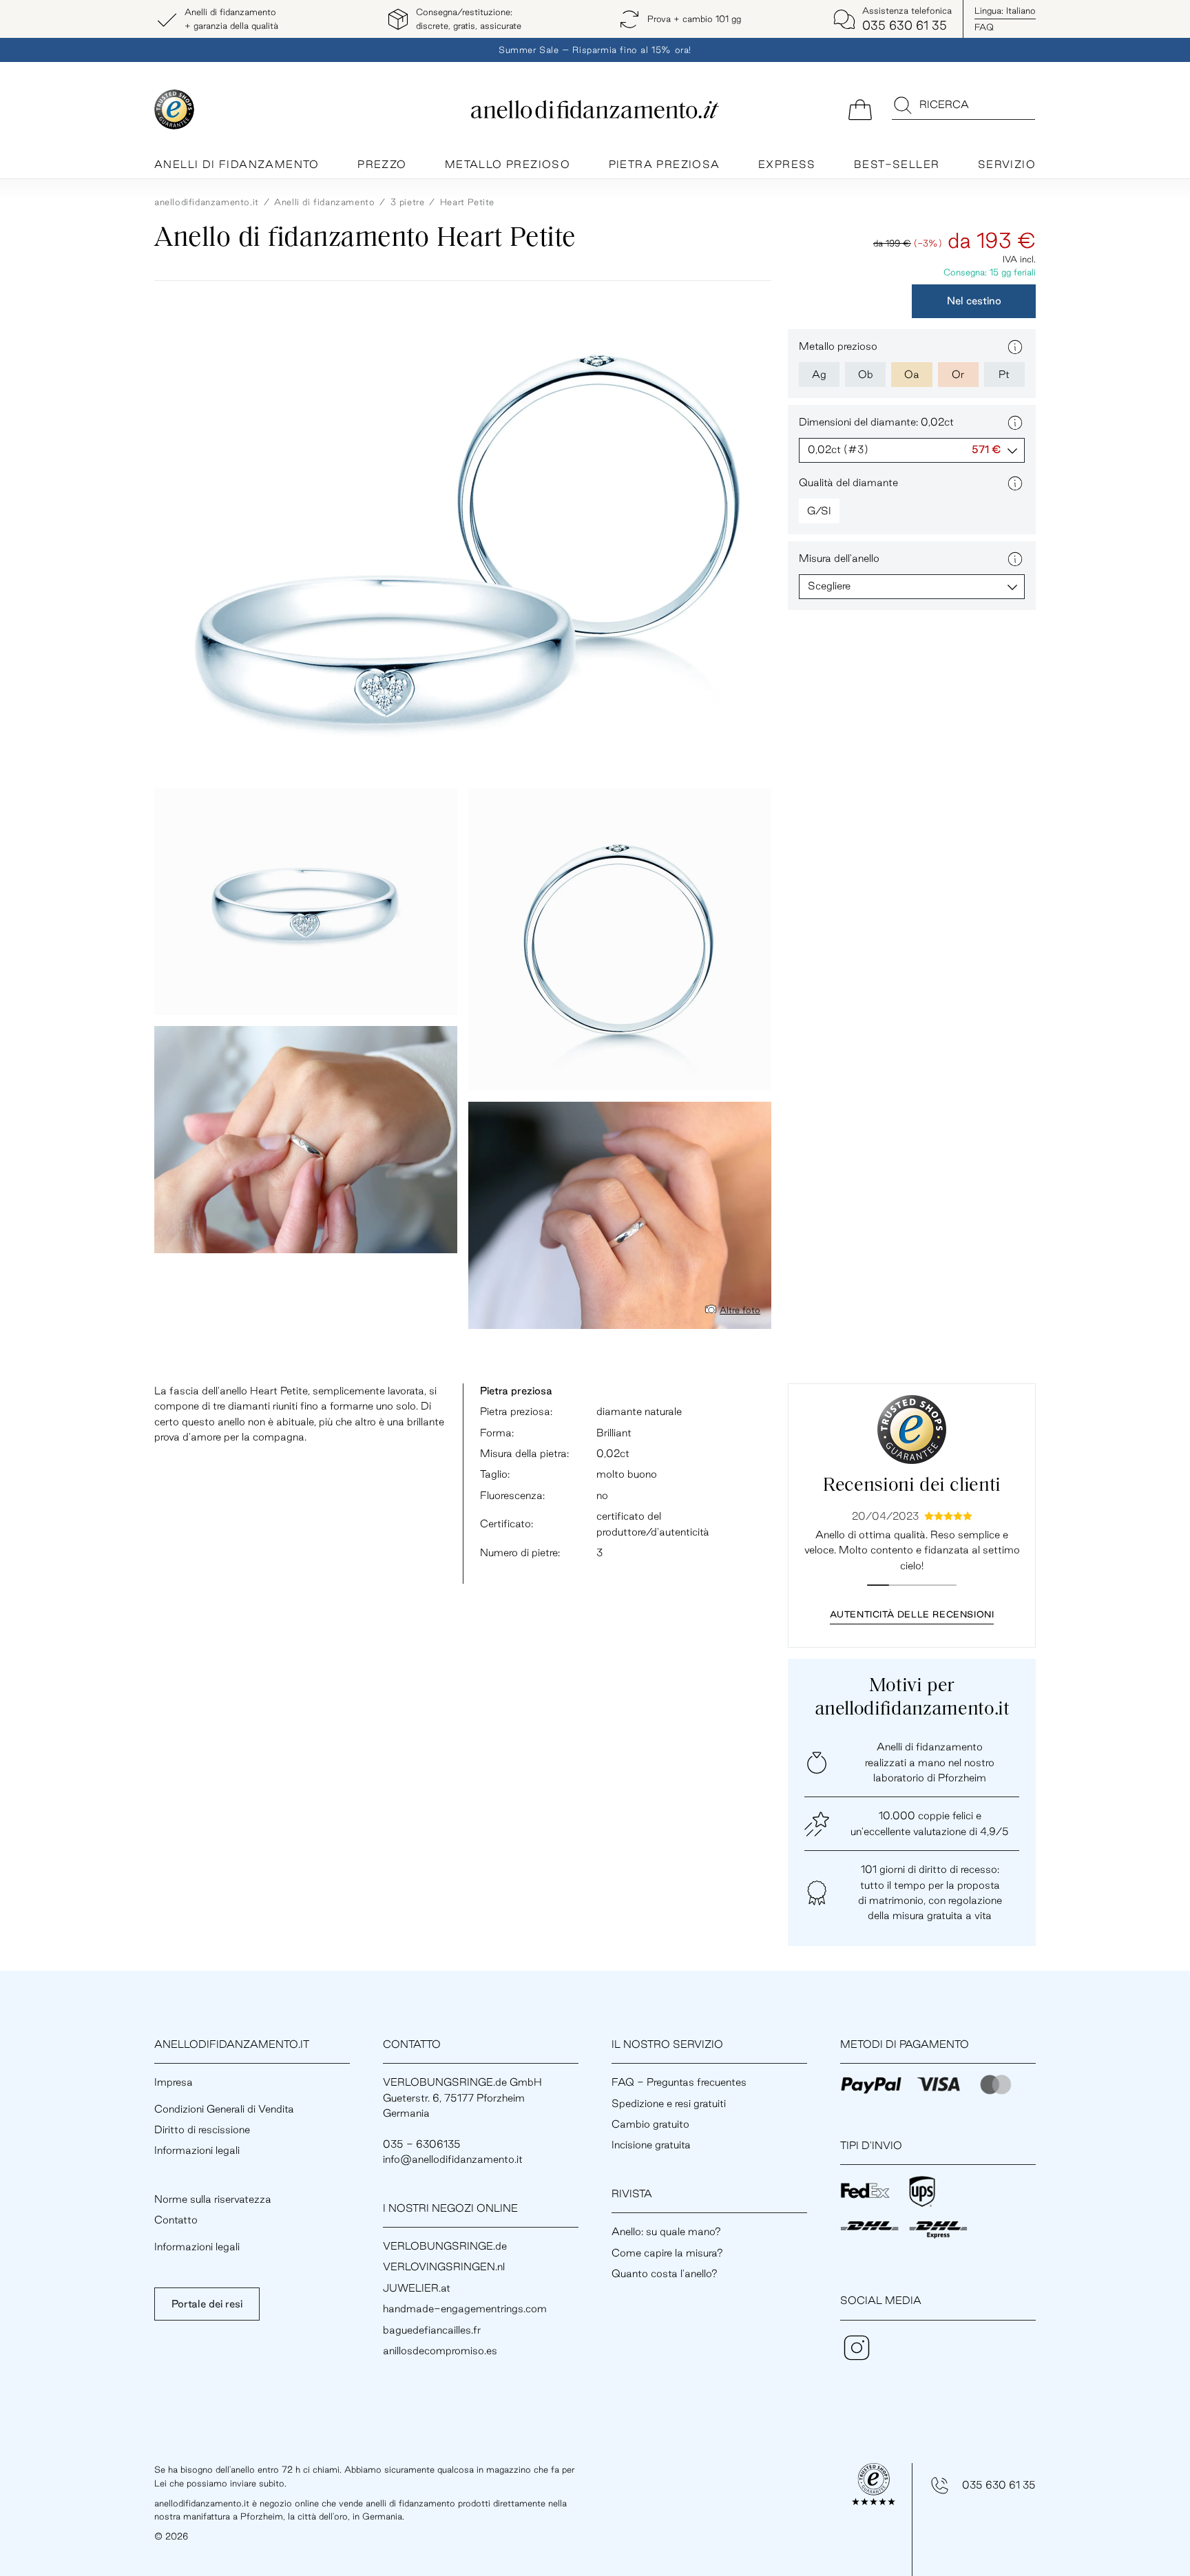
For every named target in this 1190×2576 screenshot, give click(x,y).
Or (958, 374)
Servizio (1007, 164)
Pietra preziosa (665, 164)
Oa (912, 374)
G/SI (819, 511)
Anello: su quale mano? (666, 2231)
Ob (866, 374)
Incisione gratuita (651, 2145)
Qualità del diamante (848, 482)
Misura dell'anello (839, 558)
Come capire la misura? (667, 2253)
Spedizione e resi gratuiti (669, 2103)
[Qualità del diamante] (1015, 483)
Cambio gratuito (650, 2124)
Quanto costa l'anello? (665, 2273)
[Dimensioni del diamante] (1015, 423)
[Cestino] (860, 108)
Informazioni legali (197, 2150)
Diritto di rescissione (202, 2129)
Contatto (176, 2220)
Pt (1004, 374)
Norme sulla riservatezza (213, 2199)
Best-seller (897, 164)
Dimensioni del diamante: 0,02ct (876, 422)
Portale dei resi (207, 2304)
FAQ (984, 27)
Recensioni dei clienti (912, 1486)
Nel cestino (974, 301)
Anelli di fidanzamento (237, 164)
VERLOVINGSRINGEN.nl (444, 2266)
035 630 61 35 (999, 2485)
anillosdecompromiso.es (440, 2350)
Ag (819, 374)
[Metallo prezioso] (1015, 347)
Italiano (1005, 10)
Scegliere (829, 586)
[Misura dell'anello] (1015, 559)
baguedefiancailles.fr (432, 2330)
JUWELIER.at (417, 2288)
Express (787, 164)
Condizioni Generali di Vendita (224, 2109)
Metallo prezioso (508, 164)
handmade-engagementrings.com (465, 2308)
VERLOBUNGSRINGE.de (445, 2246)
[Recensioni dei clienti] (912, 1430)
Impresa (174, 2082)
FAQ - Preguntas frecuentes (679, 2082)
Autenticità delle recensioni (912, 1614)
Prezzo (382, 164)
